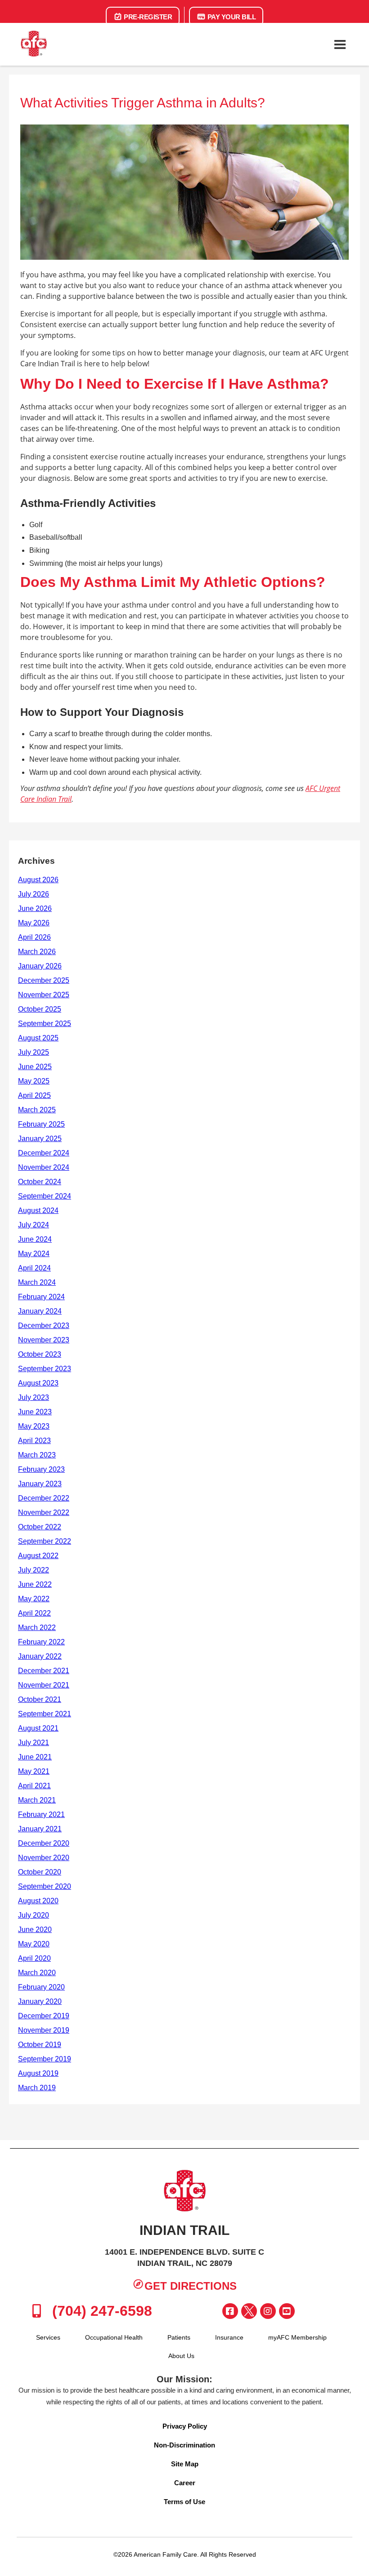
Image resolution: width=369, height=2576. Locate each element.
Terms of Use (184, 2502)
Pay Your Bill (231, 17)
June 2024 (35, 1239)
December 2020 (44, 1843)
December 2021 (44, 1671)
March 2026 (37, 952)
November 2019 (44, 2030)
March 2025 (37, 1110)
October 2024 (40, 1182)
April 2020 (34, 1958)
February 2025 (41, 1124)
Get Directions (191, 2286)
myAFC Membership (297, 2337)
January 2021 (40, 1829)
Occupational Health (114, 2337)
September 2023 (45, 1369)
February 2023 (41, 1469)
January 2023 (40, 1484)
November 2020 (44, 1858)
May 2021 (34, 1771)
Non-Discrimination (184, 2445)
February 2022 (41, 1642)
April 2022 (34, 1613)
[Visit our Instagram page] (268, 2311)
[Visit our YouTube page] (287, 2311)
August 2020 (38, 1901)
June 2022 (35, 1584)
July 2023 (34, 1397)
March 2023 (37, 1455)
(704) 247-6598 (100, 2311)
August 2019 (38, 2073)
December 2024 (44, 1153)
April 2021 (34, 1786)
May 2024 (34, 1254)
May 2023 (34, 1426)
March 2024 (37, 1282)
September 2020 (45, 1886)
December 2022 (44, 1498)
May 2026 (34, 923)
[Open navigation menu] (340, 44)
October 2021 (40, 1699)
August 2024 (38, 1210)
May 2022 (34, 1599)
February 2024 (41, 1297)
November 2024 (44, 1167)
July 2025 (34, 1052)
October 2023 (40, 1354)
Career (185, 2483)
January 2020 (40, 2001)
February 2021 (41, 1814)
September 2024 (45, 1196)
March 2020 (37, 1973)
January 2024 (40, 1311)
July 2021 (34, 1743)
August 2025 (38, 1038)
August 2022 (38, 1556)
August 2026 (38, 880)
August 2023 (38, 1383)
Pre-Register (147, 17)
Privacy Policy (185, 2426)
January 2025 (40, 1139)
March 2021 (37, 1800)
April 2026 (34, 937)
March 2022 (37, 1628)
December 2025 (44, 980)
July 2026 (34, 894)
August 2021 (38, 1728)
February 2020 (41, 1987)
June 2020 (35, 1930)
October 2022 (40, 1527)
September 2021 (45, 1714)
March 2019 (37, 2088)
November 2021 (44, 1685)
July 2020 (34, 1915)
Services (48, 2337)
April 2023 (34, 1441)
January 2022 (40, 1656)
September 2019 (45, 2059)
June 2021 (35, 1757)
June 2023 (35, 1412)
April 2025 (34, 1095)
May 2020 (34, 1944)
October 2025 (40, 1009)
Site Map (185, 2464)
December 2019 (44, 2016)
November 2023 (44, 1340)
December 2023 (44, 1326)
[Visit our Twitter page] (249, 2311)
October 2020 (40, 1872)
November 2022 (44, 1512)
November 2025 (44, 995)
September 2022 (45, 1541)
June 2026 (35, 908)
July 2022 (34, 1570)
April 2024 (34, 1268)
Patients (179, 2337)
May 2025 (34, 1081)
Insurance (229, 2337)
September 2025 (45, 1024)
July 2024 (34, 1225)
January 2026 (40, 966)
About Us (181, 2356)
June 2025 (35, 1067)
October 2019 (40, 2045)
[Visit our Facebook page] (230, 2311)
